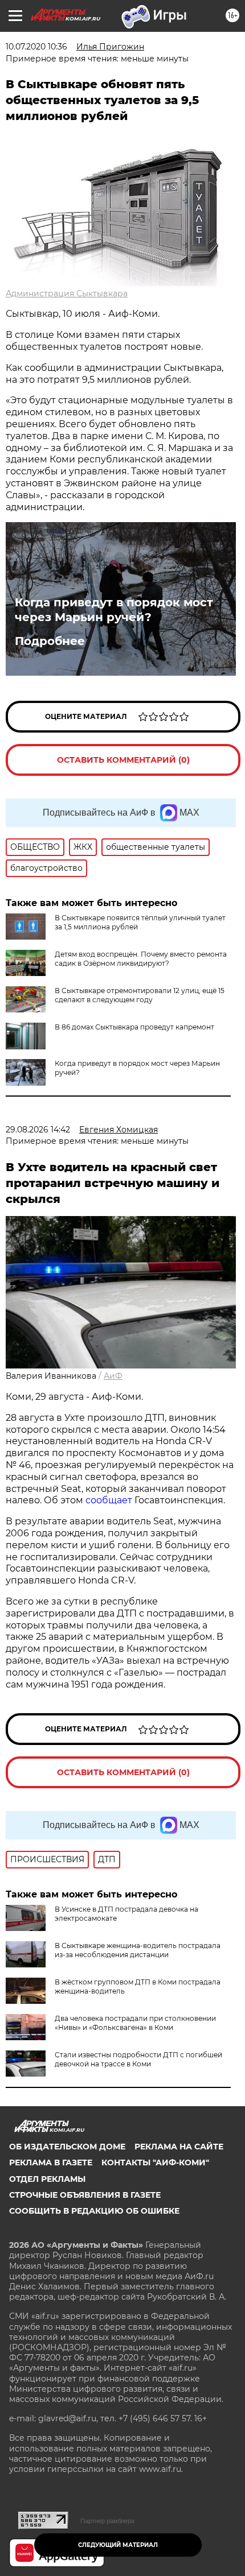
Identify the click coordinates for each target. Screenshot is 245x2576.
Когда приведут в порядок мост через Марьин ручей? (114, 610)
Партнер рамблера (107, 2521)
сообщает (110, 1500)
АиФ (113, 1376)
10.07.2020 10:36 (36, 47)
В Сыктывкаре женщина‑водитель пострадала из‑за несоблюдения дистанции (138, 1950)
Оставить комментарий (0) (123, 760)
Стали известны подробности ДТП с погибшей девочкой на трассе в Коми (138, 2059)
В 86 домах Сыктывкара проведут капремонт (134, 1027)
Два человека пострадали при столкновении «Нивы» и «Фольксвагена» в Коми (135, 2023)
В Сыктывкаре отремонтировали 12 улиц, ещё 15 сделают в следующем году (140, 995)
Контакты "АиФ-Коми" (155, 2162)
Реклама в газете (51, 2162)
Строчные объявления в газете (85, 2195)
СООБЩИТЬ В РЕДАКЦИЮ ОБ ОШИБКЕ (94, 2211)
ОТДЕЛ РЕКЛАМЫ (47, 2179)
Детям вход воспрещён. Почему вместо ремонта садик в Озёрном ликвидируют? (141, 959)
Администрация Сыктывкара (67, 293)
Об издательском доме (67, 2147)
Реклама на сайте (179, 2147)
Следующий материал (118, 2545)
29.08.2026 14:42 (38, 1130)
